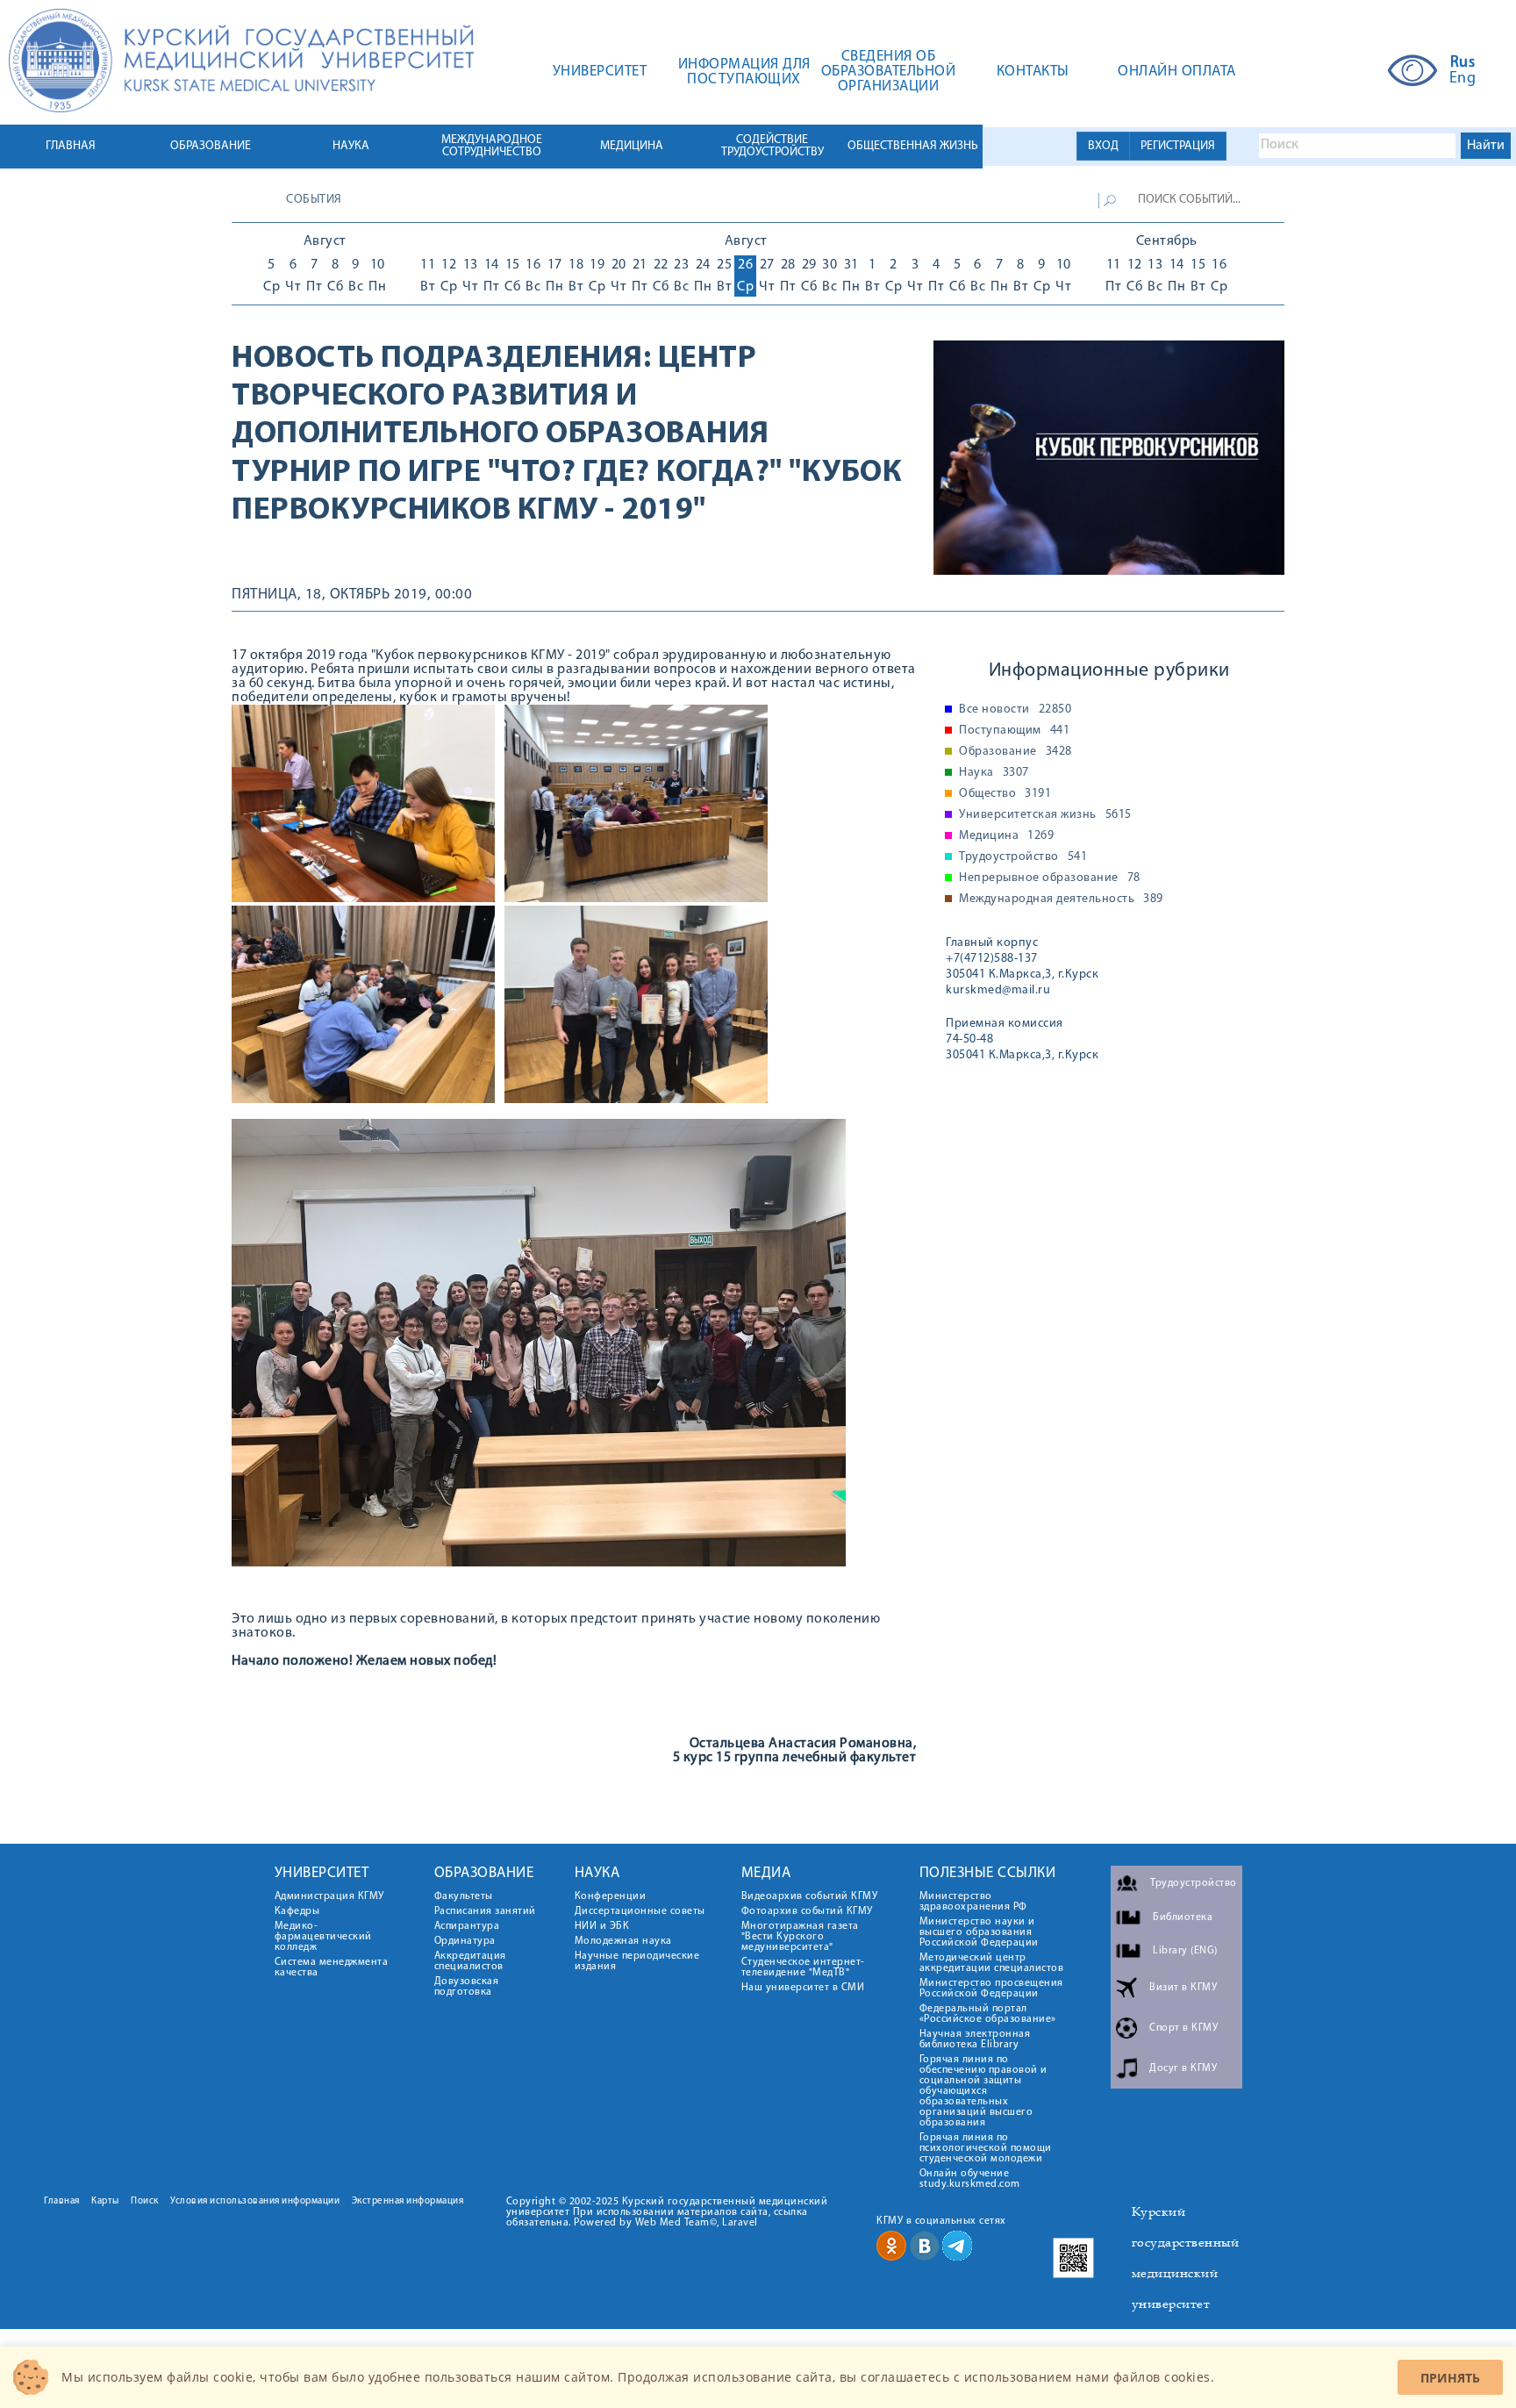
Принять (1450, 2378)
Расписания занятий (485, 1911)
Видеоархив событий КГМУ (810, 1896)
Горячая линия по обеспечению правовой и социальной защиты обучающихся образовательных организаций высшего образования (983, 2091)
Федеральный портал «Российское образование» (988, 2014)
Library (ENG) (1185, 1951)
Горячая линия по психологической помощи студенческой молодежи (986, 2148)
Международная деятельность (1061, 899)
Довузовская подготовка (467, 1987)
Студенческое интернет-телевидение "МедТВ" (803, 1967)
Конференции (611, 1896)
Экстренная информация (408, 2201)
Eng (1463, 79)
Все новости (1015, 710)
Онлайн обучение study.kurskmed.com (970, 2179)
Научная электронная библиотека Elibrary (975, 2039)
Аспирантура (467, 1926)
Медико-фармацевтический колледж (323, 1937)
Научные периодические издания (637, 1961)
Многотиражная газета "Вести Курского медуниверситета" (800, 1937)
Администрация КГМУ (329, 1896)
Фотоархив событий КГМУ (807, 1911)
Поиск (145, 2201)
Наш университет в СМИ (803, 1988)
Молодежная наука (623, 1941)
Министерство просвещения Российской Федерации (991, 1989)
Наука (994, 773)
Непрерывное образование (1050, 878)
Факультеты (464, 1896)
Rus (1463, 63)
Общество (1005, 794)
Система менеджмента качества (332, 1967)
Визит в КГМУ (1183, 1988)
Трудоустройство (1023, 857)
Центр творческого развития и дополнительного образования (501, 397)
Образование (1015, 752)
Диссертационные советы (640, 1911)
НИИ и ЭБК (602, 1926)
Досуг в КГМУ (1183, 2068)
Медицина (1006, 836)
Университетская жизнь (1045, 815)
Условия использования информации (255, 2201)
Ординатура (465, 1941)
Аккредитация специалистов (470, 1961)
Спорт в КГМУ (1183, 2028)
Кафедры (297, 1911)
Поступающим (1014, 731)
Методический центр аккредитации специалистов (992, 1963)
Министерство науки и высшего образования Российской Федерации (979, 1932)
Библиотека (1183, 1917)
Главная (62, 2201)
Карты (105, 2201)
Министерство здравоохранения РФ (973, 1902)
